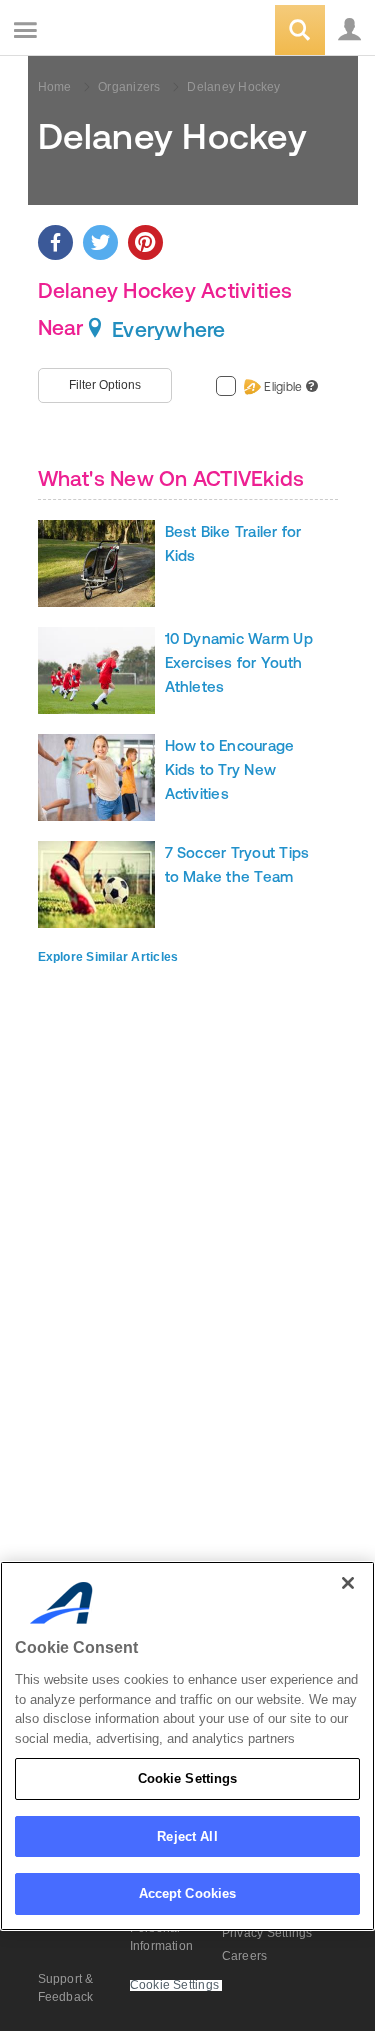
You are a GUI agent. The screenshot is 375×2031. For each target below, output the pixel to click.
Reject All (187, 1836)
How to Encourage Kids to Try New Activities (230, 769)
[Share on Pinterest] (145, 242)
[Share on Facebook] (55, 242)
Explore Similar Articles (108, 957)
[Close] (348, 1583)
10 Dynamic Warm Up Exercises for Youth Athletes (239, 662)
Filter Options (105, 385)
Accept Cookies (188, 1893)
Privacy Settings (267, 1933)
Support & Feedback (66, 1988)
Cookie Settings (188, 1778)
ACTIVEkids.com (117, 31)
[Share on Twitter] (100, 242)
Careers (245, 1956)
